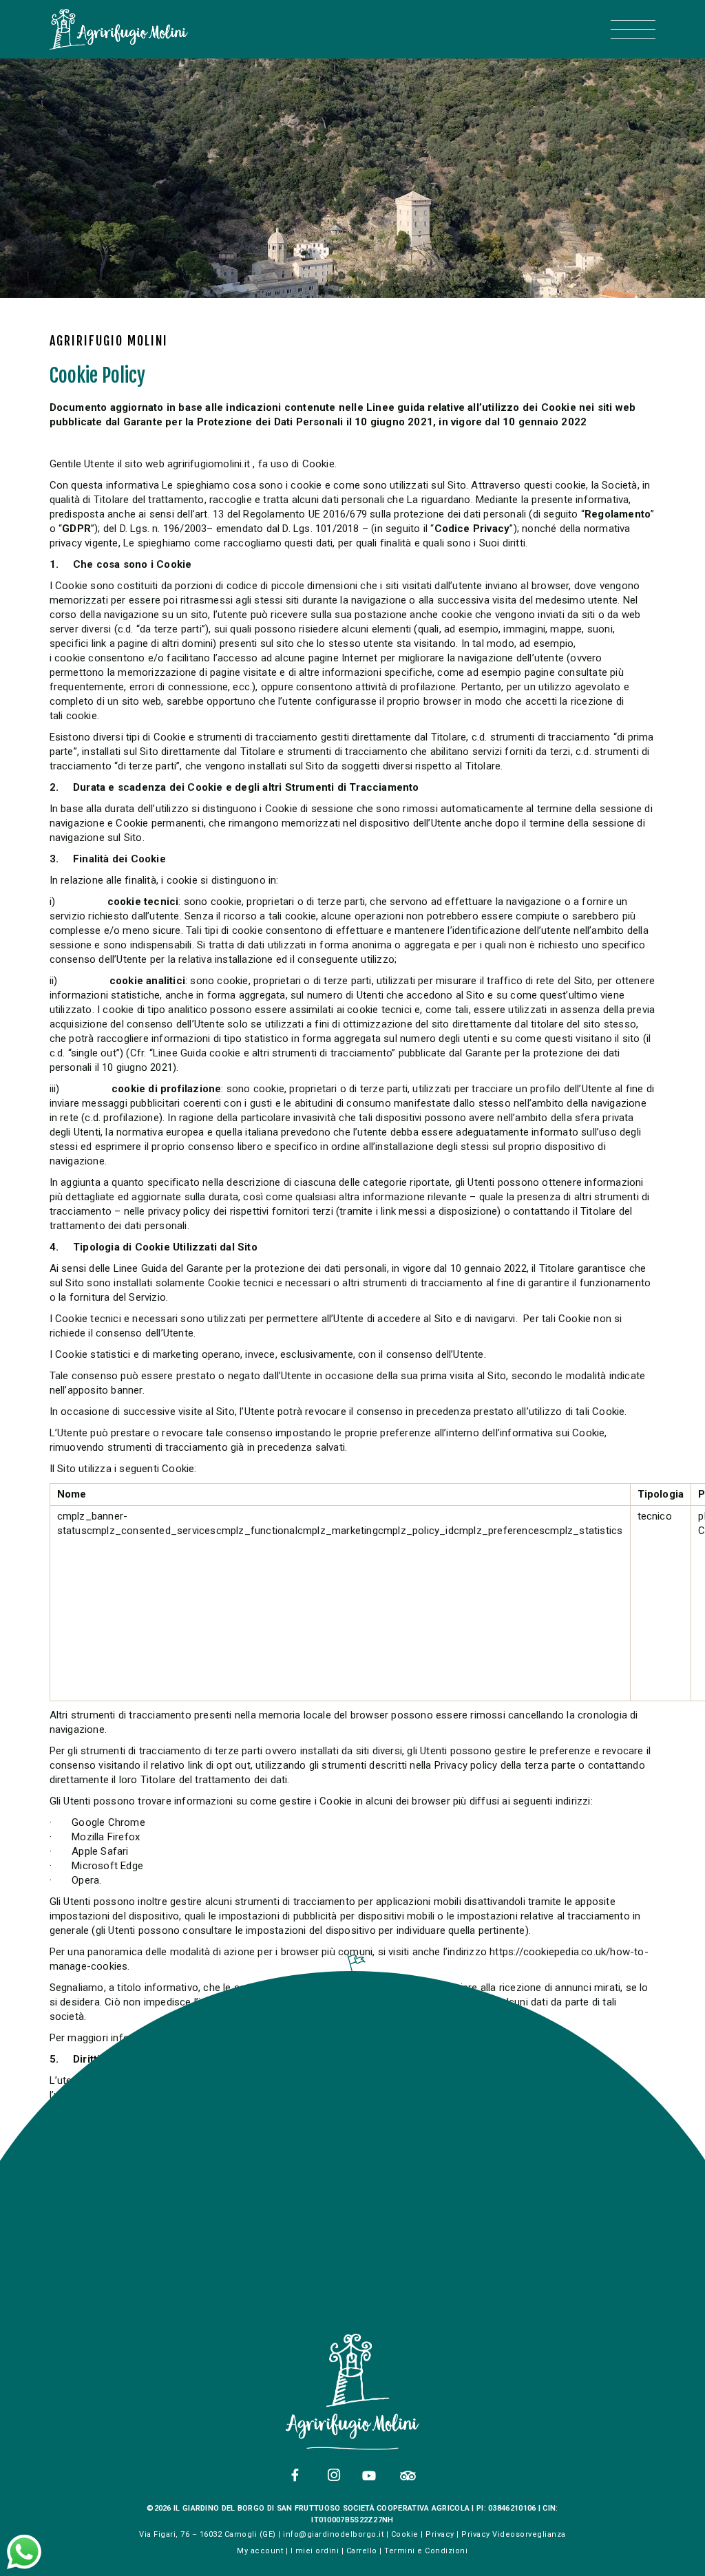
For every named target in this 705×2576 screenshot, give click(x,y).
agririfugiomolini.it (209, 464)
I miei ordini (315, 2551)
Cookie (405, 2534)
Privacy (440, 2534)
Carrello (362, 2551)
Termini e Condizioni (426, 2551)
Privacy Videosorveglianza (514, 2534)
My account (260, 2551)
